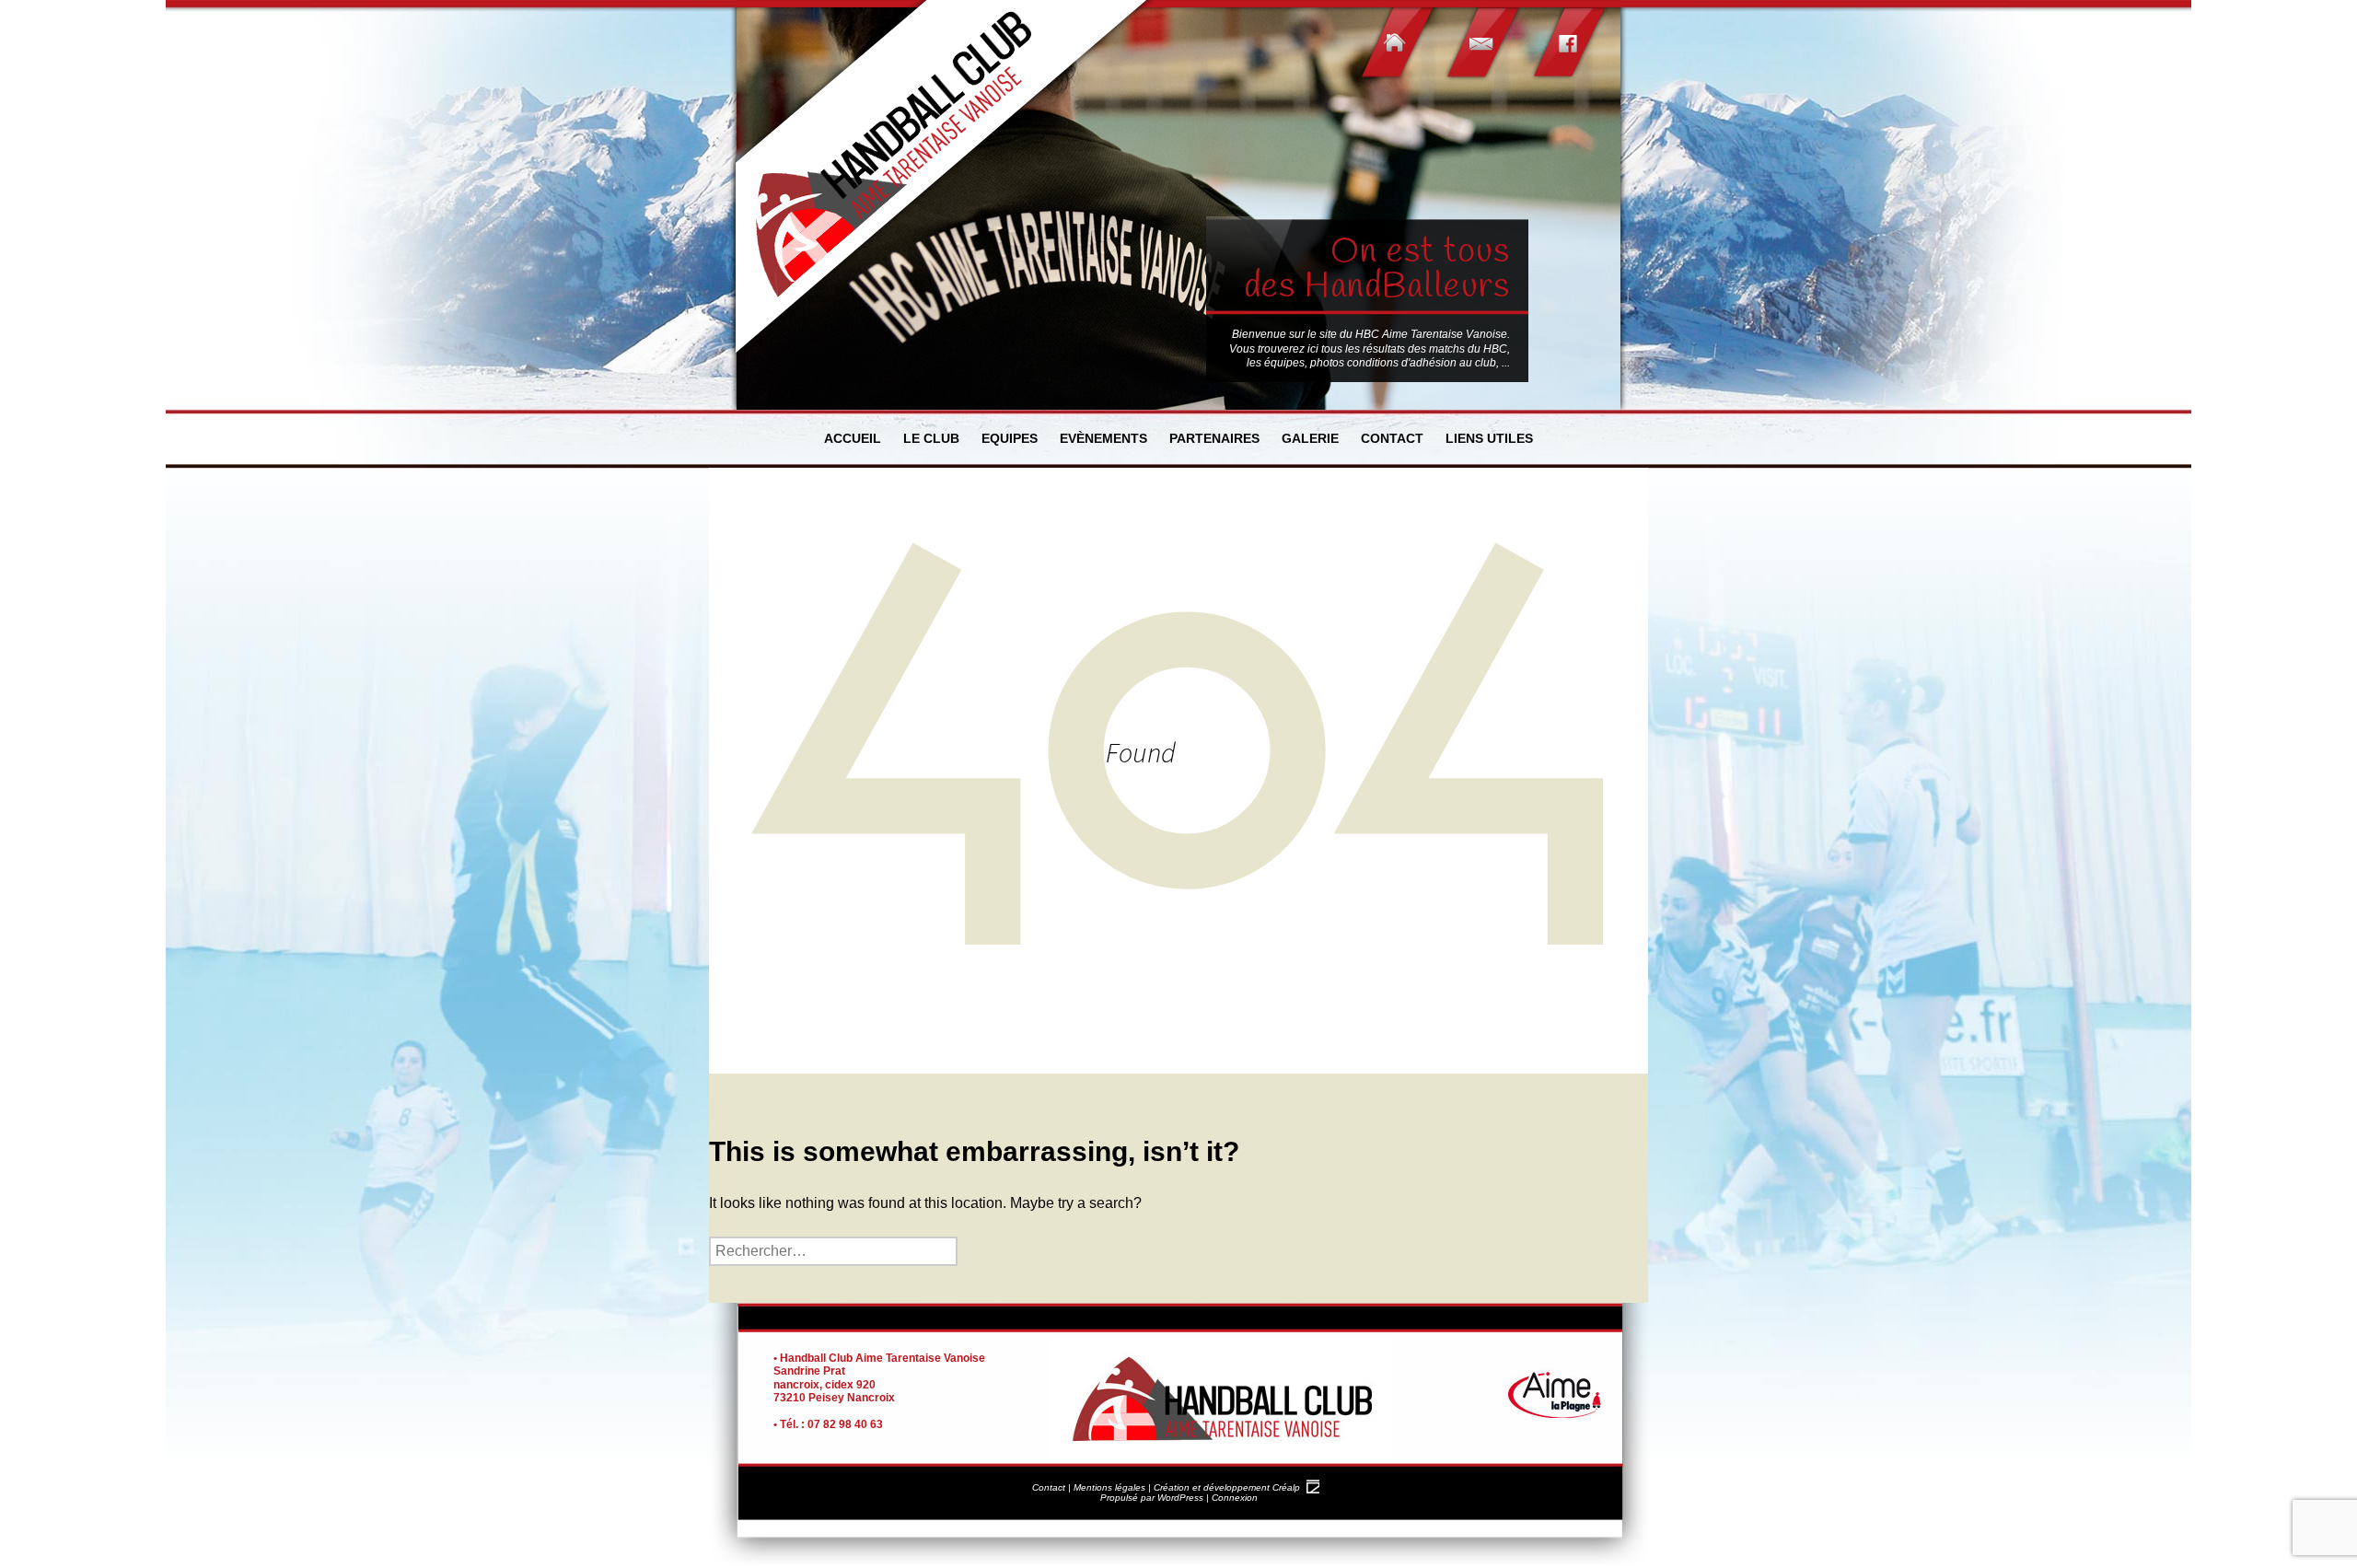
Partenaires (1214, 438)
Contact (1392, 438)
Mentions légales (1109, 1487)
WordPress (1180, 1498)
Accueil (853, 438)
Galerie (1310, 438)
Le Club (931, 438)
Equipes (1010, 438)
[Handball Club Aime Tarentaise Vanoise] (944, 180)
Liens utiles (1489, 438)
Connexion (1235, 1498)
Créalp (1286, 1487)
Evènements (1103, 438)
